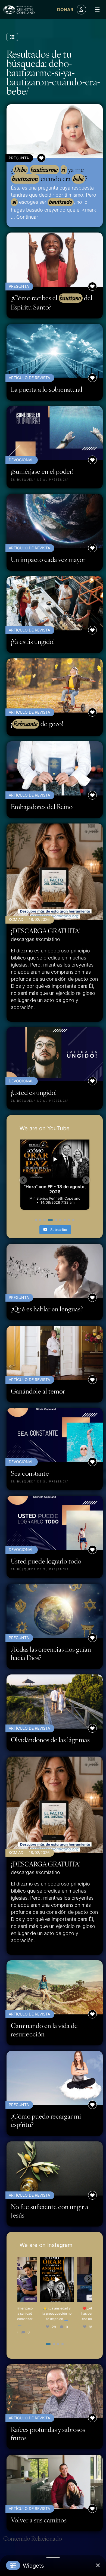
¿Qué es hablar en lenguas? (47, 1309)
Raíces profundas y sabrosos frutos (48, 2433)
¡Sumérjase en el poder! (42, 471)
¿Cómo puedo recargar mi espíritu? (46, 2120)
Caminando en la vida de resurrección (44, 2030)
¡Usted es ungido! (34, 1092)
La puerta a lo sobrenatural (47, 389)
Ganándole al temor (38, 1391)
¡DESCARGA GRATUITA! (46, 931)
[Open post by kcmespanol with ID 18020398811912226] (74, 2280)
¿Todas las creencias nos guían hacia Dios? (51, 1653)
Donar (65, 10)
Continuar (27, 217)
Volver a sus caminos (39, 2520)
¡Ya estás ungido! (33, 641)
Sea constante (30, 1473)
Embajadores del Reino (42, 806)
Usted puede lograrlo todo (46, 1561)
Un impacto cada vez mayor (48, 559)
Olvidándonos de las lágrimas (50, 1740)
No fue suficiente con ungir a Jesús (50, 2211)
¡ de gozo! (37, 724)
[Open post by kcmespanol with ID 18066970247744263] (36, 2280)
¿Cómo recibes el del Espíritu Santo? (52, 302)
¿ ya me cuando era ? (49, 174)
